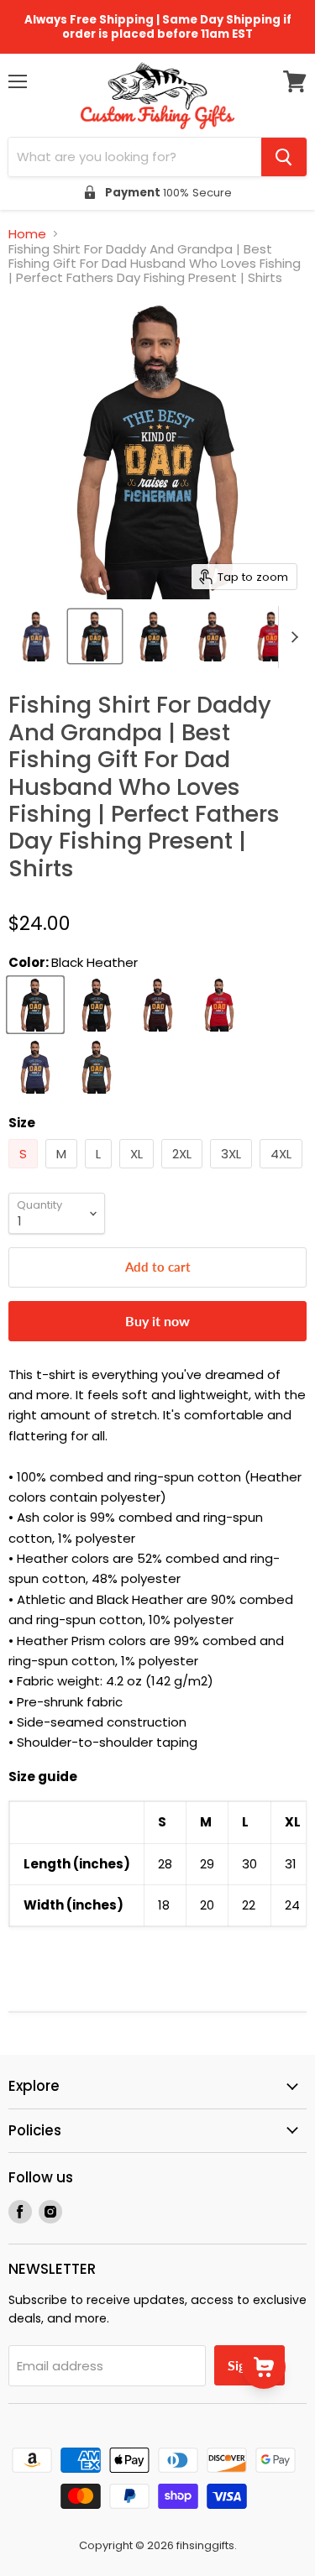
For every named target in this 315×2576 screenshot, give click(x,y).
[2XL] (184, 1172)
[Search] (284, 157)
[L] (100, 1172)
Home (27, 234)
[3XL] (233, 1172)
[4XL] (283, 1172)
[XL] (139, 1172)
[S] (25, 1172)
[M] (63, 1172)
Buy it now (157, 1321)
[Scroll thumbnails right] (291, 637)
